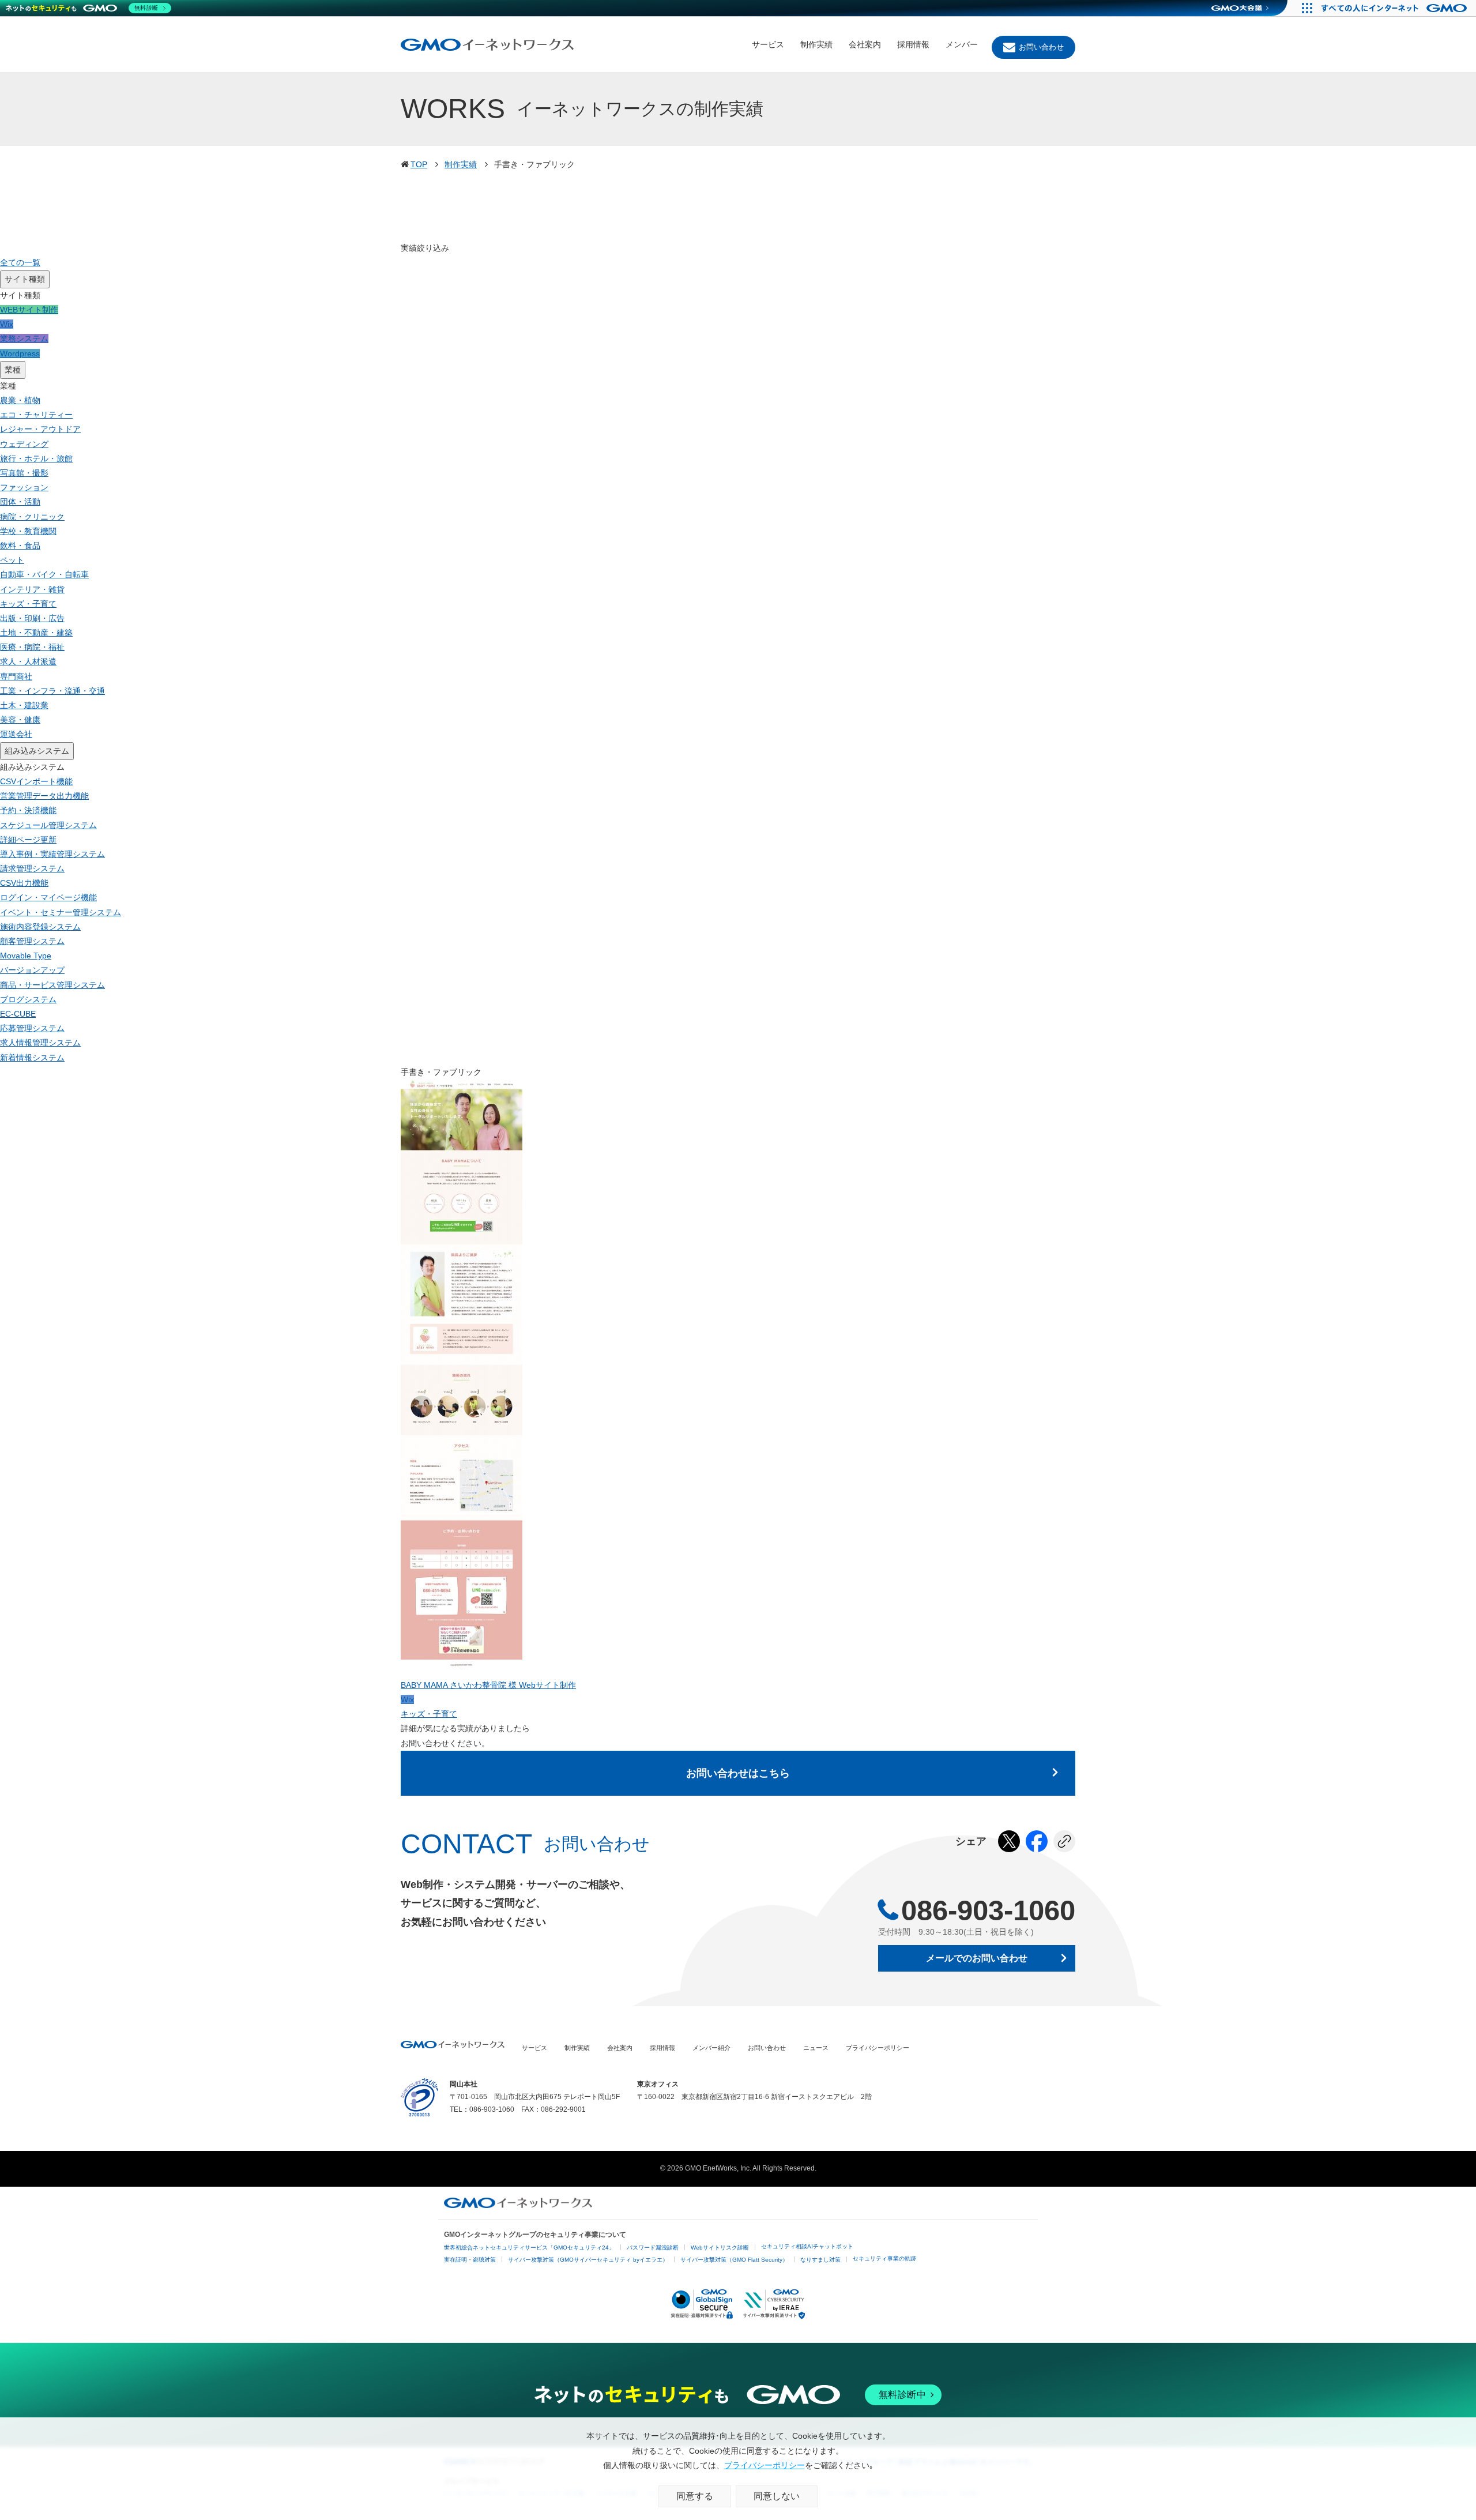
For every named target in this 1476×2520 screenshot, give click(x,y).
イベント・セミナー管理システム (61, 912)
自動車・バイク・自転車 (44, 574)
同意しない (777, 2496)
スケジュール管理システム (48, 825)
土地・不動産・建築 (36, 633)
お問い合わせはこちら (738, 1773)
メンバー (962, 44)
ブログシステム (28, 999)
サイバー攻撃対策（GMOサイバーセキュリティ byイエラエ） (588, 2260)
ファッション (24, 487)
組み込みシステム (37, 751)
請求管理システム (32, 868)
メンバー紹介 (711, 2048)
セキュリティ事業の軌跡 (884, 2258)
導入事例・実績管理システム (52, 854)
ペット (12, 560)
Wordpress (20, 353)
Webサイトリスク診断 (720, 2248)
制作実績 (816, 44)
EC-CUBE (18, 1014)
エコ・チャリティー (36, 415)
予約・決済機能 (28, 810)
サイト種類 (25, 279)
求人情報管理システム (40, 1043)
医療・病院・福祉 (32, 647)
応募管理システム (32, 1028)
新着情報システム (32, 1058)
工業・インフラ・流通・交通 (52, 691)
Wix (7, 324)
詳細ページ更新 (28, 840)
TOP (419, 164)
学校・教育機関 (28, 531)
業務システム (24, 338)
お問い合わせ (1041, 47)
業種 (13, 370)
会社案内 (865, 44)
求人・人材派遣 (28, 661)
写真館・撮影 (24, 473)
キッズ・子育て (28, 604)
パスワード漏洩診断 (653, 2248)
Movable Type (26, 956)
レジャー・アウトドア (40, 429)
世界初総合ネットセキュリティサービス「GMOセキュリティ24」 (529, 2248)
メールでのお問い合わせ (977, 1958)
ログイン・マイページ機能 (48, 897)
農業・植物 (20, 400)
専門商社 (16, 676)
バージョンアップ (32, 970)
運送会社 (16, 734)
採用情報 (913, 44)
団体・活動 (20, 502)
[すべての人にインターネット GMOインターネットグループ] (1396, 8)
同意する (695, 2496)
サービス (768, 44)
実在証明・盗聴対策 (470, 2260)
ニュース (816, 2048)
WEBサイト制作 (29, 310)
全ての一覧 (20, 262)
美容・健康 (20, 720)
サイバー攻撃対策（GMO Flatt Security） (734, 2260)
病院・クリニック (32, 517)
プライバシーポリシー (878, 2048)
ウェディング (24, 444)
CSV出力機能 (24, 883)
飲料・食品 (20, 546)
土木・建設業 (24, 705)
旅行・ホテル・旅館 (36, 458)
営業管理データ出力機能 (44, 796)
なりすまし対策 (820, 2260)
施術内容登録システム (40, 927)
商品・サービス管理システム (52, 985)
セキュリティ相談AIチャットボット (807, 2246)
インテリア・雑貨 (32, 589)
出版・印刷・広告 (32, 618)
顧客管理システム (32, 941)
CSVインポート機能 (36, 781)
